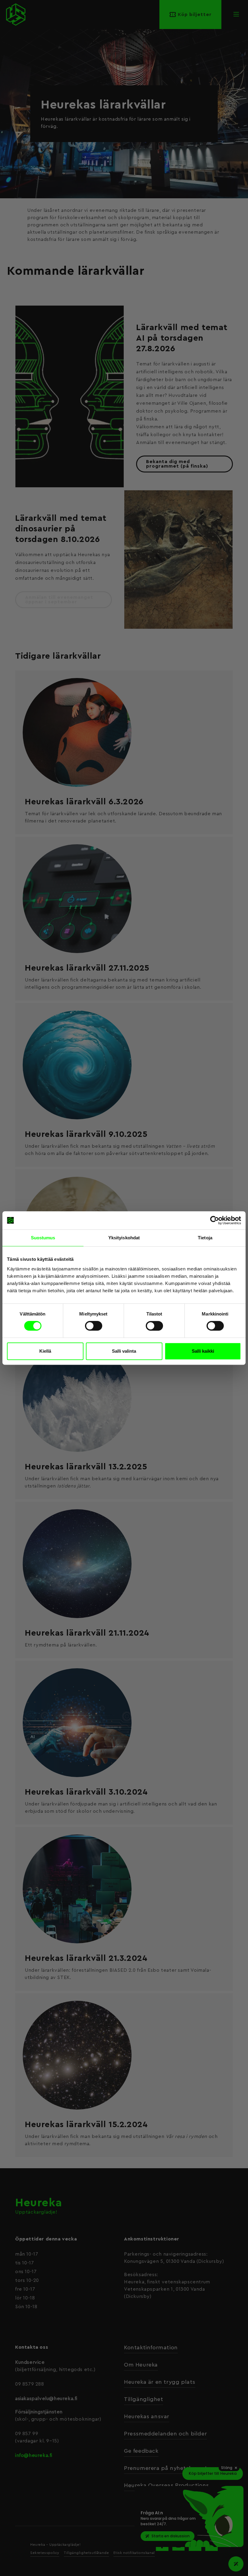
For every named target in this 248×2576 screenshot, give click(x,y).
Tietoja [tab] (205, 1238)
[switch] (94, 1326)
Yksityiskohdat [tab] (124, 1238)
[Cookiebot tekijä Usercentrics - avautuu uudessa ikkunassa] (215, 1220)
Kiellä (45, 1351)
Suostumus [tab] (43, 1238)
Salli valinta (124, 1351)
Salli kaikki (203, 1351)
